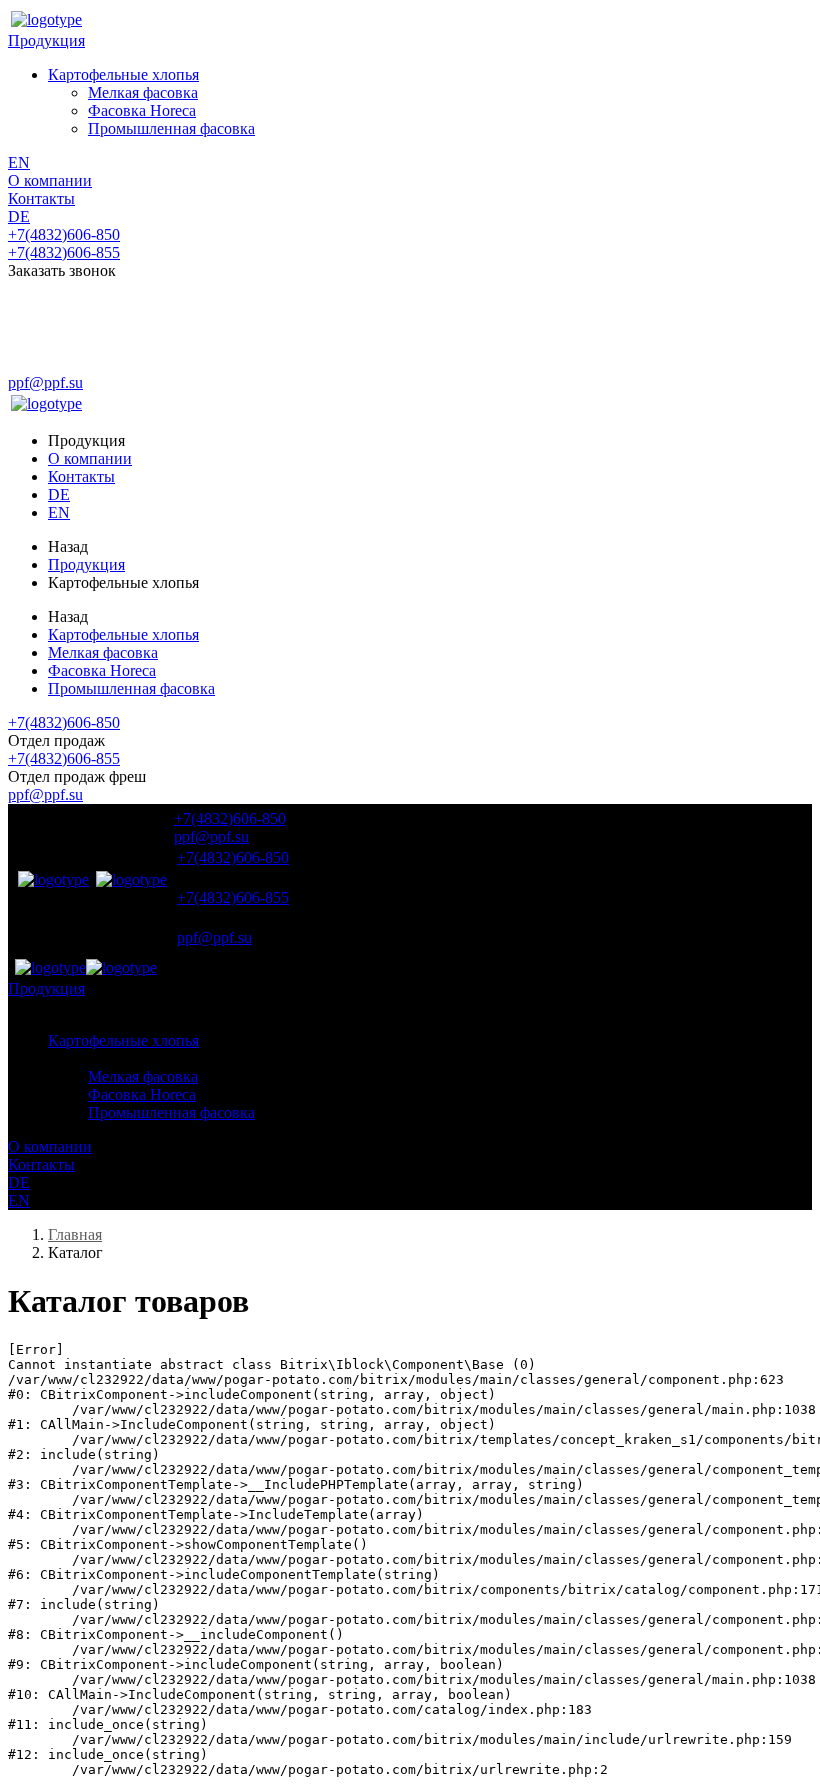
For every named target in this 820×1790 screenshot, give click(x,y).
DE (19, 216)
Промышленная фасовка (171, 128)
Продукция (46, 40)
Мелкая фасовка (143, 92)
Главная (75, 1234)
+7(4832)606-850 (64, 234)
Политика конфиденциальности (112, 366)
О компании (50, 180)
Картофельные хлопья (123, 74)
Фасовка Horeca (142, 110)
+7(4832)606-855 (64, 252)
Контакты (41, 198)
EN (19, 162)
